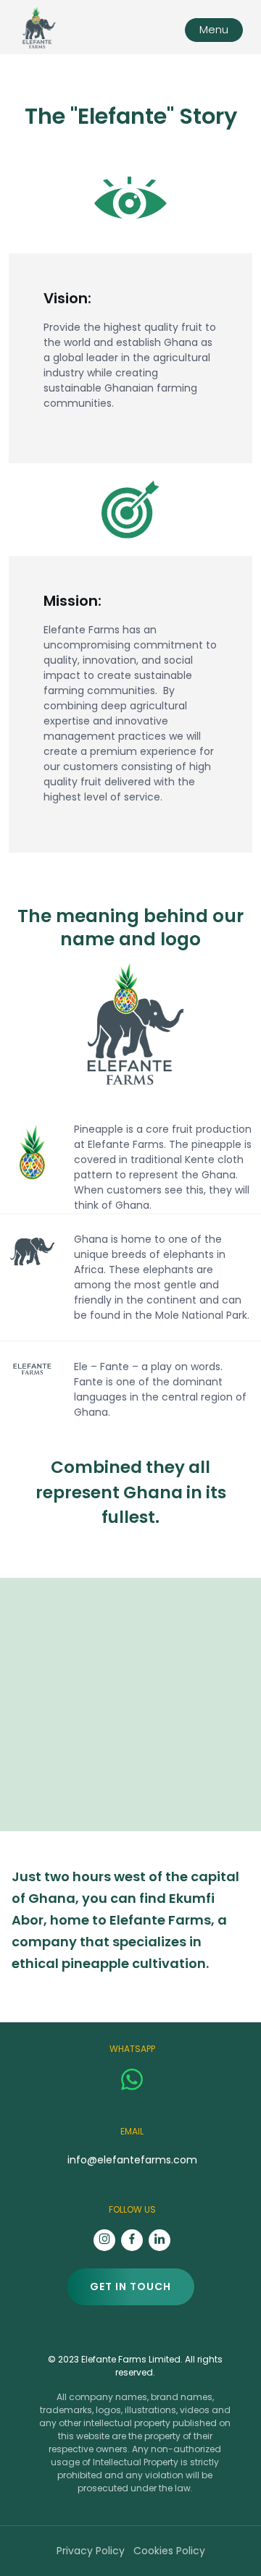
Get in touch (130, 2286)
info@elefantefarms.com (132, 2160)
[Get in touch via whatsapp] (132, 2078)
